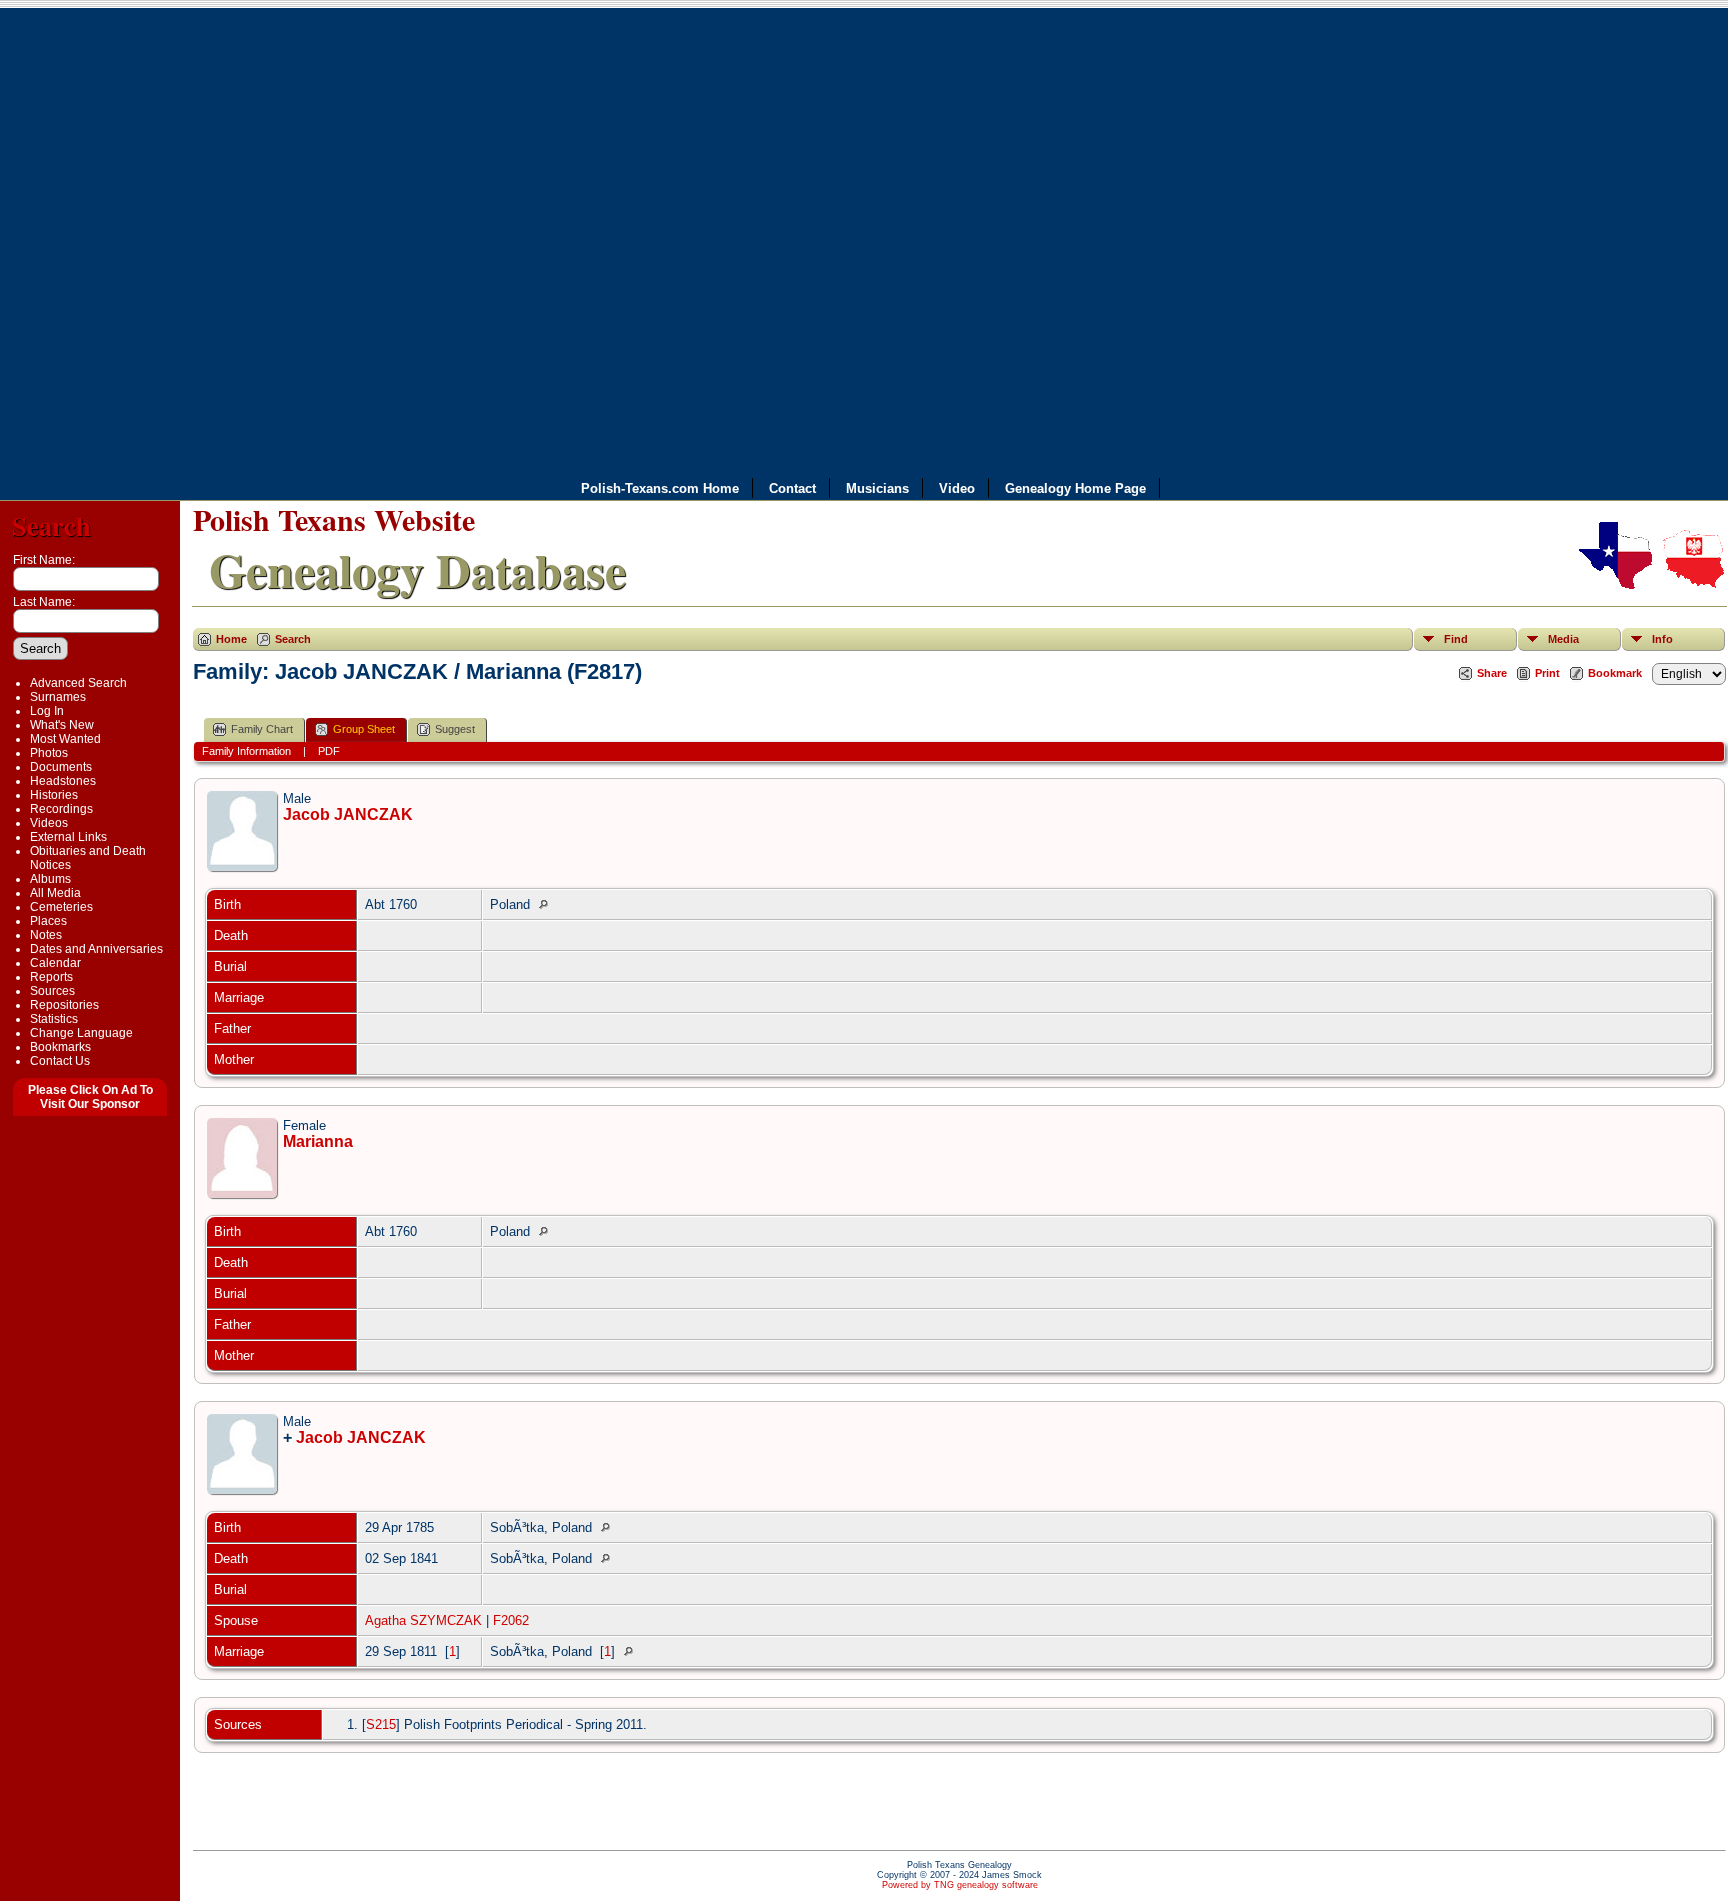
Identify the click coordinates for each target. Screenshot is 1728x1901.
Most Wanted (65, 739)
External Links (68, 837)
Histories (54, 795)
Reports (51, 977)
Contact (792, 488)
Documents (61, 767)
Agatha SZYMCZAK (423, 1620)
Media (1563, 639)
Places (48, 921)
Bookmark (1615, 673)
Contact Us (60, 1061)
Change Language (81, 1033)
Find (1456, 639)
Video (957, 488)
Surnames (58, 697)
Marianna (318, 1141)
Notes (46, 935)
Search (51, 525)
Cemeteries (61, 907)
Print (1547, 673)
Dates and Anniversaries (96, 949)
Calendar (55, 963)
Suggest (455, 729)
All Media (55, 893)
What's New (62, 725)
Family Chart (262, 729)
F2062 (511, 1620)
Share (1492, 673)
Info (1662, 639)
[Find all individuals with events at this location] (548, 904)
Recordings (61, 809)
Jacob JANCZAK (348, 814)
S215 (381, 1724)
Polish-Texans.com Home (660, 488)
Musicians (877, 488)
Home (231, 639)
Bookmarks (60, 1047)
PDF (329, 751)
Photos (49, 753)
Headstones (63, 781)
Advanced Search (78, 683)
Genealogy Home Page (1075, 488)
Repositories (64, 1005)
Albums (50, 879)
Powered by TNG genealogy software (960, 1885)
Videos (49, 823)
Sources (52, 991)
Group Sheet (364, 729)
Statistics (54, 1019)
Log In (47, 711)
